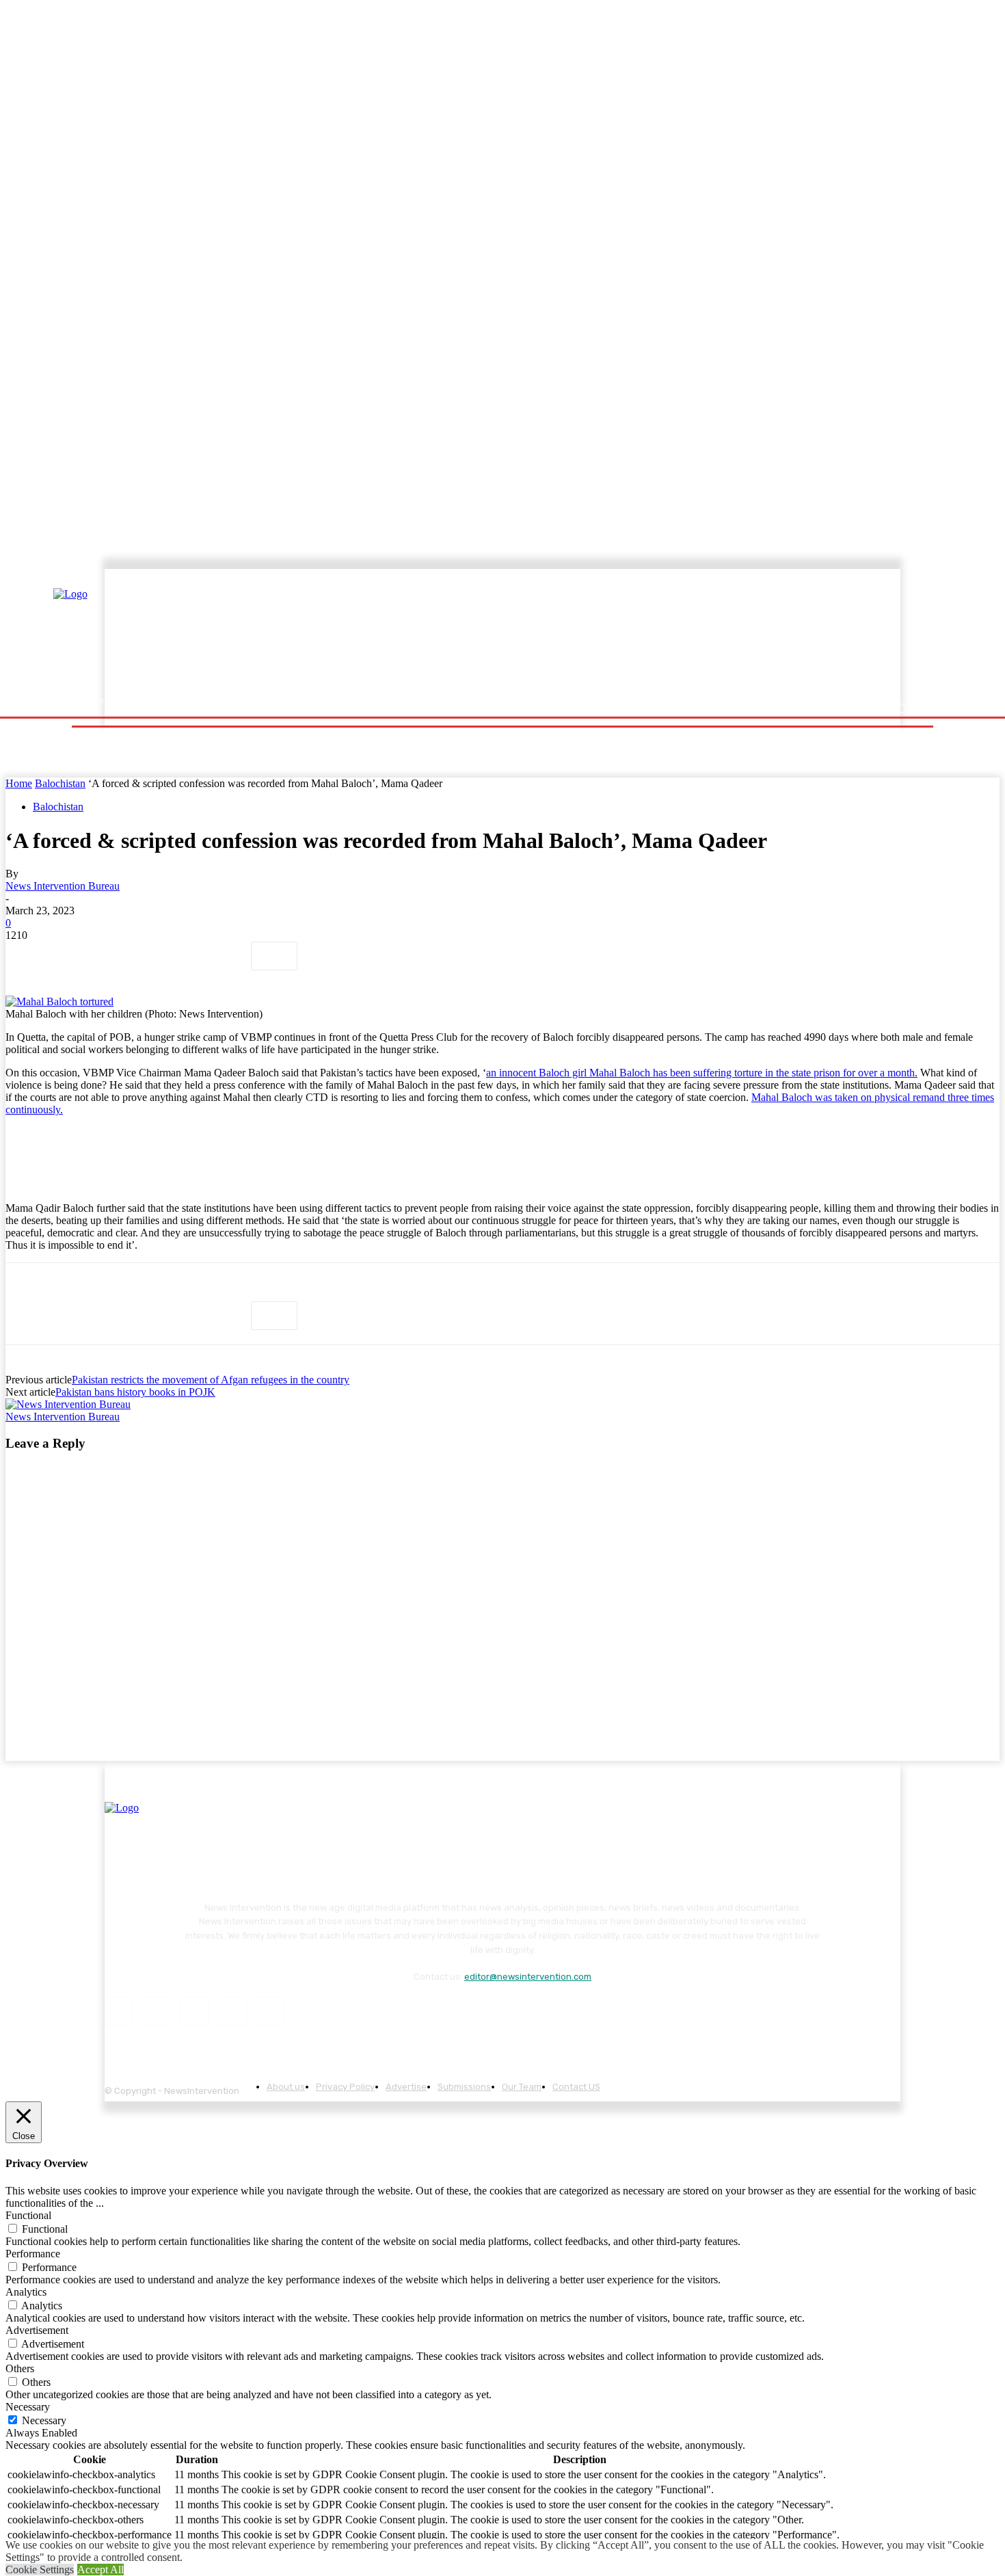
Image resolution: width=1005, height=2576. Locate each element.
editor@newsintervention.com (528, 1977)
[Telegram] (225, 956)
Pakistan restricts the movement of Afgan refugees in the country (211, 1380)
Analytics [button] (26, 2292)
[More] (274, 956)
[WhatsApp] (176, 956)
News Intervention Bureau (63, 886)
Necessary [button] (28, 2407)
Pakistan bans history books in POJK (135, 1392)
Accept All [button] (100, 2570)
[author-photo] (68, 1404)
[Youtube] (270, 2011)
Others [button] (20, 2368)
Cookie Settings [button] (40, 2570)
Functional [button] (28, 2215)
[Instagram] (156, 2011)
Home (19, 783)
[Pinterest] (126, 956)
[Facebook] (28, 956)
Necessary (44, 2420)
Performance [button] (33, 2254)
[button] (901, 709)
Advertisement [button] (37, 2330)
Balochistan (60, 783)
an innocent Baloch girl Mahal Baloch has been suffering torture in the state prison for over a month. (702, 1073)
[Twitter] (77, 956)
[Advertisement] (622, 634)
